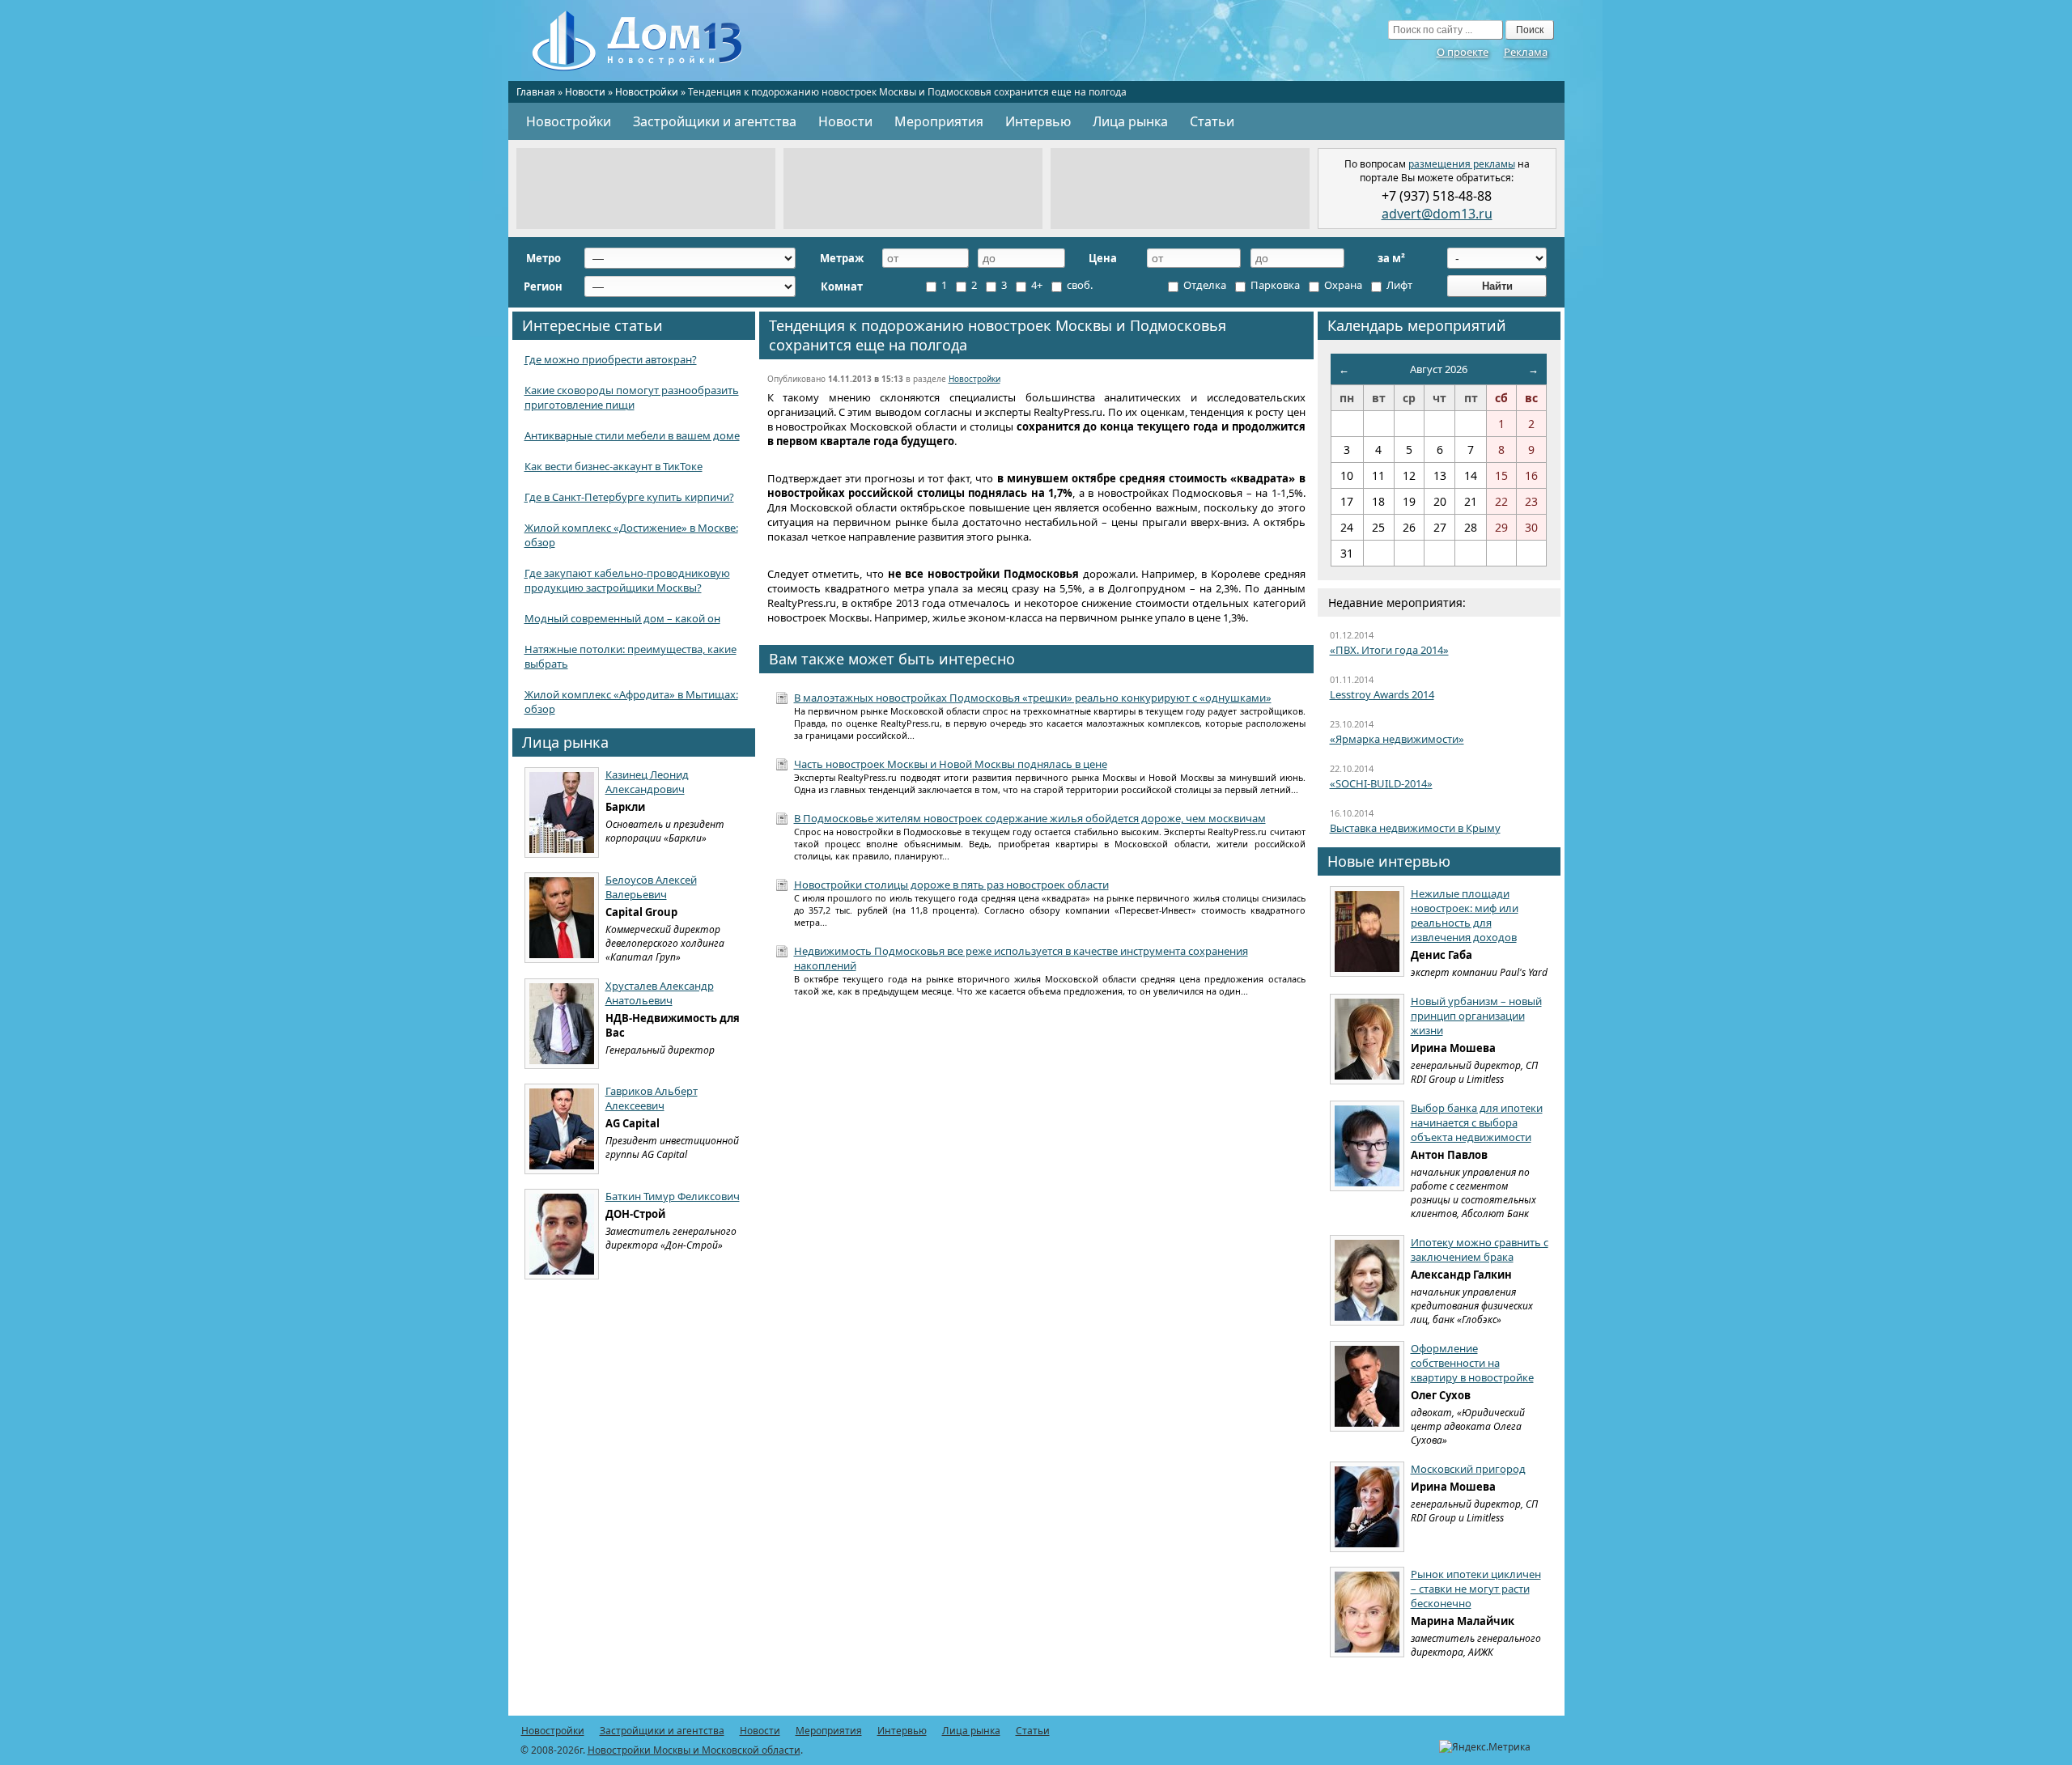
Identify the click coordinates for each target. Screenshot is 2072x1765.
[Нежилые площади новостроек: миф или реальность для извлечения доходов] (1367, 931)
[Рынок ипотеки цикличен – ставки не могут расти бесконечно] (1367, 1612)
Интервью (1038, 121)
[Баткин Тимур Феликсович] (562, 1234)
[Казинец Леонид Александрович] (562, 812)
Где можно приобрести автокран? (611, 359)
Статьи (1212, 121)
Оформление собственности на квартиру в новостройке (1472, 1363)
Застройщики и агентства (715, 121)
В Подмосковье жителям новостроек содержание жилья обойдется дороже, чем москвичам (1030, 818)
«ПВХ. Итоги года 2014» (1389, 650)
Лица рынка (1130, 121)
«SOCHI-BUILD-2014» (1381, 783)
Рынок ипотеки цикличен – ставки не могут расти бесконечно (1476, 1589)
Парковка (1274, 285)
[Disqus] (1036, 1221)
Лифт (1398, 285)
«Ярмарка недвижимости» (1397, 739)
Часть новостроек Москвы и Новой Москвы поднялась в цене (951, 764)
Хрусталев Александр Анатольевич (660, 993)
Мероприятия (939, 121)
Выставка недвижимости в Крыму (1415, 828)
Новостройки (647, 92)
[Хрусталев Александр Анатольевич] (562, 1024)
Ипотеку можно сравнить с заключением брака (1480, 1250)
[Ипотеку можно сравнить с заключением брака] (1367, 1280)
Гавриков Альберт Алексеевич (652, 1098)
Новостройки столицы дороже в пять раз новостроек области (951, 885)
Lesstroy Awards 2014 (1382, 694)
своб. (1078, 285)
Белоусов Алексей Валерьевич (651, 887)
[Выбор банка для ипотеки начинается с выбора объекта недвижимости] (1367, 1146)
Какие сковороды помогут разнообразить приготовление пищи (632, 397)
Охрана (1342, 285)
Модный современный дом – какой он (622, 618)
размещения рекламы (1462, 164)
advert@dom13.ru (1437, 214)
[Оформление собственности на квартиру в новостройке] (1367, 1386)
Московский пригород (1468, 1469)
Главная (536, 92)
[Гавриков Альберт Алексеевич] (562, 1129)
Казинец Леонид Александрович (647, 782)
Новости (585, 92)
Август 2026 (1439, 369)
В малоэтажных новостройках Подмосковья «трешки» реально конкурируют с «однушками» (1033, 698)
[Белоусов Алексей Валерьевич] (562, 918)
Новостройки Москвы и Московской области (694, 1750)
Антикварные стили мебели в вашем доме (632, 435)
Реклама (1526, 52)
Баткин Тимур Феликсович (673, 1196)
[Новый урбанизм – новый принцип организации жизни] (1367, 1039)
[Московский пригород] (1367, 1507)
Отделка (1204, 285)
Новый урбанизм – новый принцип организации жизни (1476, 1016)
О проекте (1463, 52)
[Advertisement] (646, 189)
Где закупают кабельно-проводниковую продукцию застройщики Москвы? (627, 580)
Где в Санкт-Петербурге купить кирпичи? (629, 497)
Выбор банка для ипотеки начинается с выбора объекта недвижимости (1477, 1122)
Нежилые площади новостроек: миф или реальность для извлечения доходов (1465, 915)
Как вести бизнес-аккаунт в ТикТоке (614, 466)
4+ (1036, 285)
